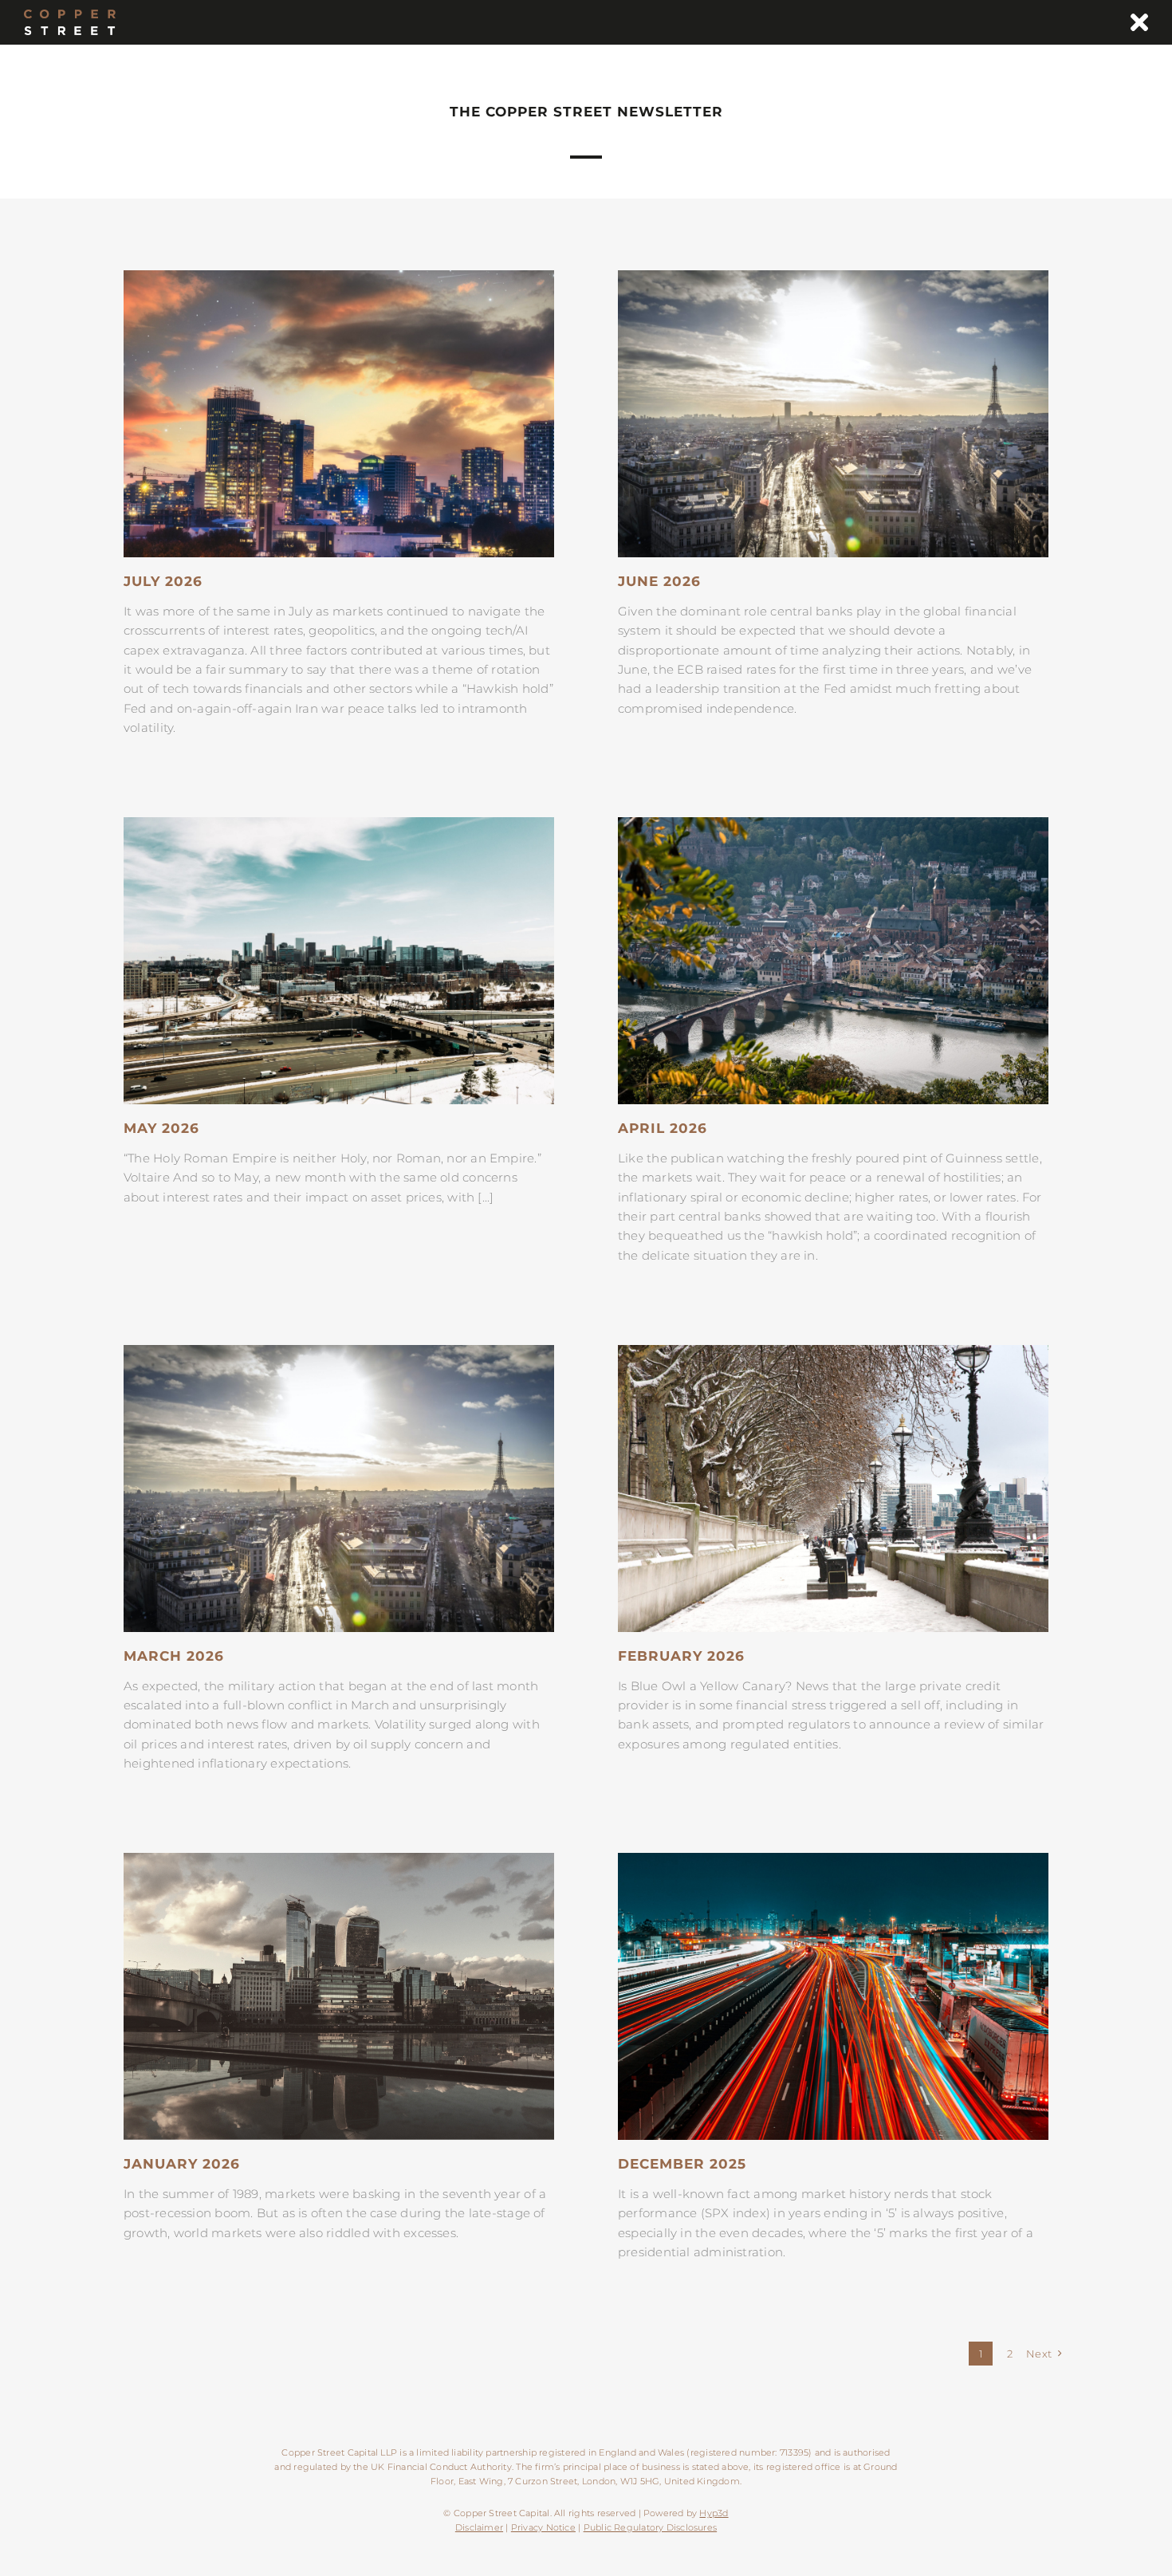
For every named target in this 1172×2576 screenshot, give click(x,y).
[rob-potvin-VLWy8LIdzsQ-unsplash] (833, 276)
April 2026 (663, 1128)
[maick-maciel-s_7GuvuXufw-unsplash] (833, 1859)
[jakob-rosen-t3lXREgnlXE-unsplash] (339, 823)
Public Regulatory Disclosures (651, 2527)
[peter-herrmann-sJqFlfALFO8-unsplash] (833, 823)
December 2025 (682, 2164)
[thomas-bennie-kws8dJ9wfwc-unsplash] (339, 276)
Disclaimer (479, 2527)
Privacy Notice (543, 2527)
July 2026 (163, 581)
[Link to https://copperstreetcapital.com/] (1139, 22)
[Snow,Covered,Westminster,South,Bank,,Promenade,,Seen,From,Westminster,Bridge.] (833, 1351)
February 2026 (681, 1656)
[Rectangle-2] (339, 1859)
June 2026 (659, 581)
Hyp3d (714, 2513)
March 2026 (174, 1656)
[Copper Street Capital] (70, 16)
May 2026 (161, 1128)
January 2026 (182, 2164)
